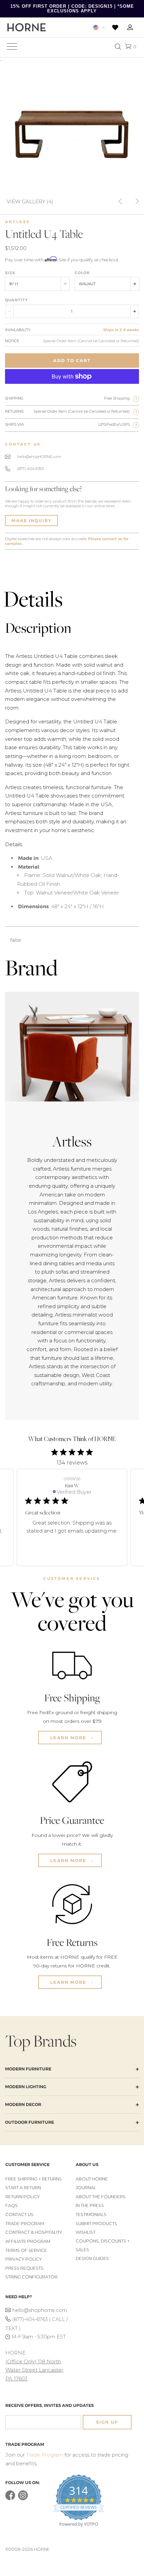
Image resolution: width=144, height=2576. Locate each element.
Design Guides (92, 2258)
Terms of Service (26, 2250)
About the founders (101, 2197)
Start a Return (23, 2188)
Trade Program (25, 2224)
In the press (90, 2205)
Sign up (107, 2422)
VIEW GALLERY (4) (30, 201)
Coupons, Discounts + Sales (103, 2245)
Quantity (16, 300)
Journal (86, 2188)
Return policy (23, 2197)
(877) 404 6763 (30, 469)
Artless (17, 222)
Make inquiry (31, 521)
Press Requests (24, 2268)
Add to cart (72, 360)
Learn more (69, 1738)
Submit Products (96, 2224)
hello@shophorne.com (40, 2310)
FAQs (12, 2205)
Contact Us (19, 2214)
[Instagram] (23, 2499)
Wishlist (86, 2232)
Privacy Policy (24, 2259)
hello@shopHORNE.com (39, 457)
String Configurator (31, 2277)
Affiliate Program (28, 2241)
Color (82, 273)
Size (10, 273)
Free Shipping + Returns (33, 2179)
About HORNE (92, 2179)
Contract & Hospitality (34, 2232)
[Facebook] (10, 2499)
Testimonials (91, 2214)
